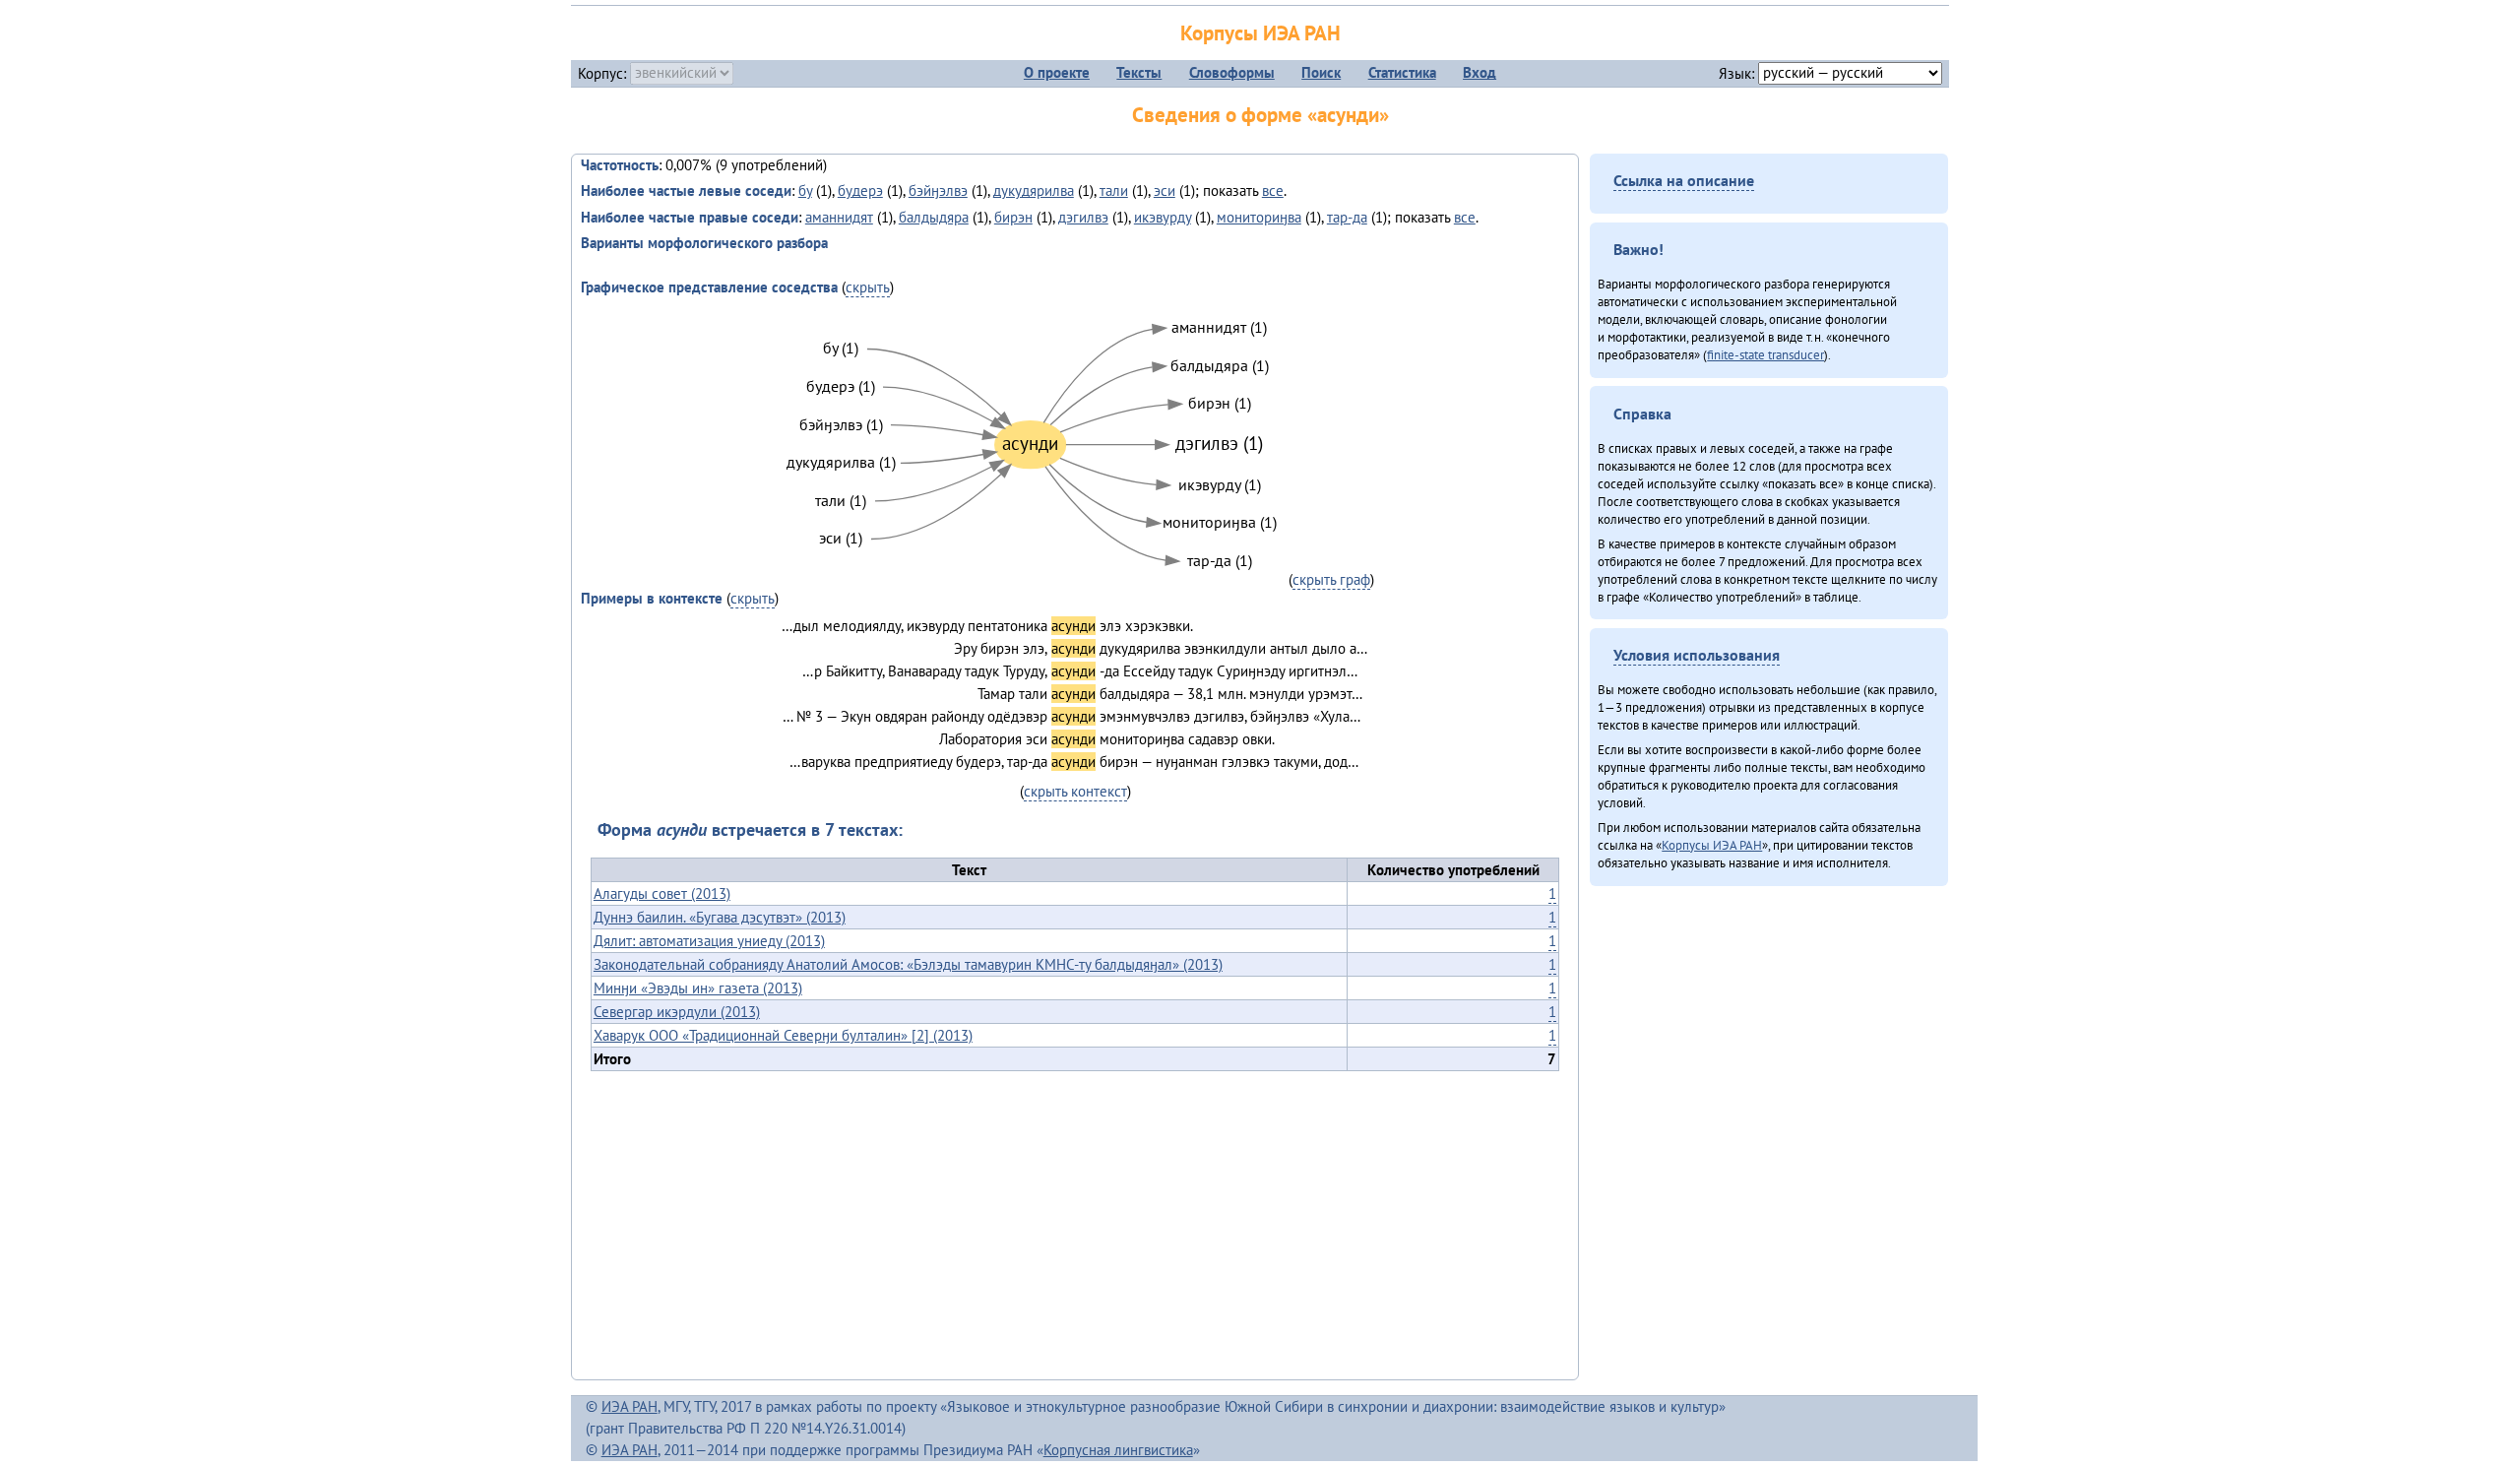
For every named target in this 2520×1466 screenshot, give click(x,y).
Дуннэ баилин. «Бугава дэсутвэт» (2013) (720, 917)
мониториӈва (1259, 217)
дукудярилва (1034, 191)
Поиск (1321, 72)
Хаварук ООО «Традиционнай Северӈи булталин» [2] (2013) (783, 1035)
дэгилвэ (1083, 217)
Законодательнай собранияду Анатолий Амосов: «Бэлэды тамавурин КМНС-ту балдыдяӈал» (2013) (908, 964)
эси (1165, 191)
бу (805, 191)
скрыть (868, 287)
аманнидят (839, 217)
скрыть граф (1331, 579)
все (1273, 191)
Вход (1480, 72)
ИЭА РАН (630, 1406)
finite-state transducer (1765, 354)
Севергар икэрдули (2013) (677, 1012)
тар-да (1347, 217)
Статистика (1402, 72)
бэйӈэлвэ (938, 191)
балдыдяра (934, 217)
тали (1114, 191)
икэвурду (1163, 217)
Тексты (1139, 72)
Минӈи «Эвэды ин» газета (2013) (698, 988)
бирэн (1013, 217)
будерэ (860, 191)
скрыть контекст (1075, 791)
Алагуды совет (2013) (662, 893)
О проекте (1057, 72)
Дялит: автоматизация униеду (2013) (709, 941)
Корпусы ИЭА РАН (1260, 33)
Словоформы (1232, 72)
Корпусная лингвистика (1118, 1450)
